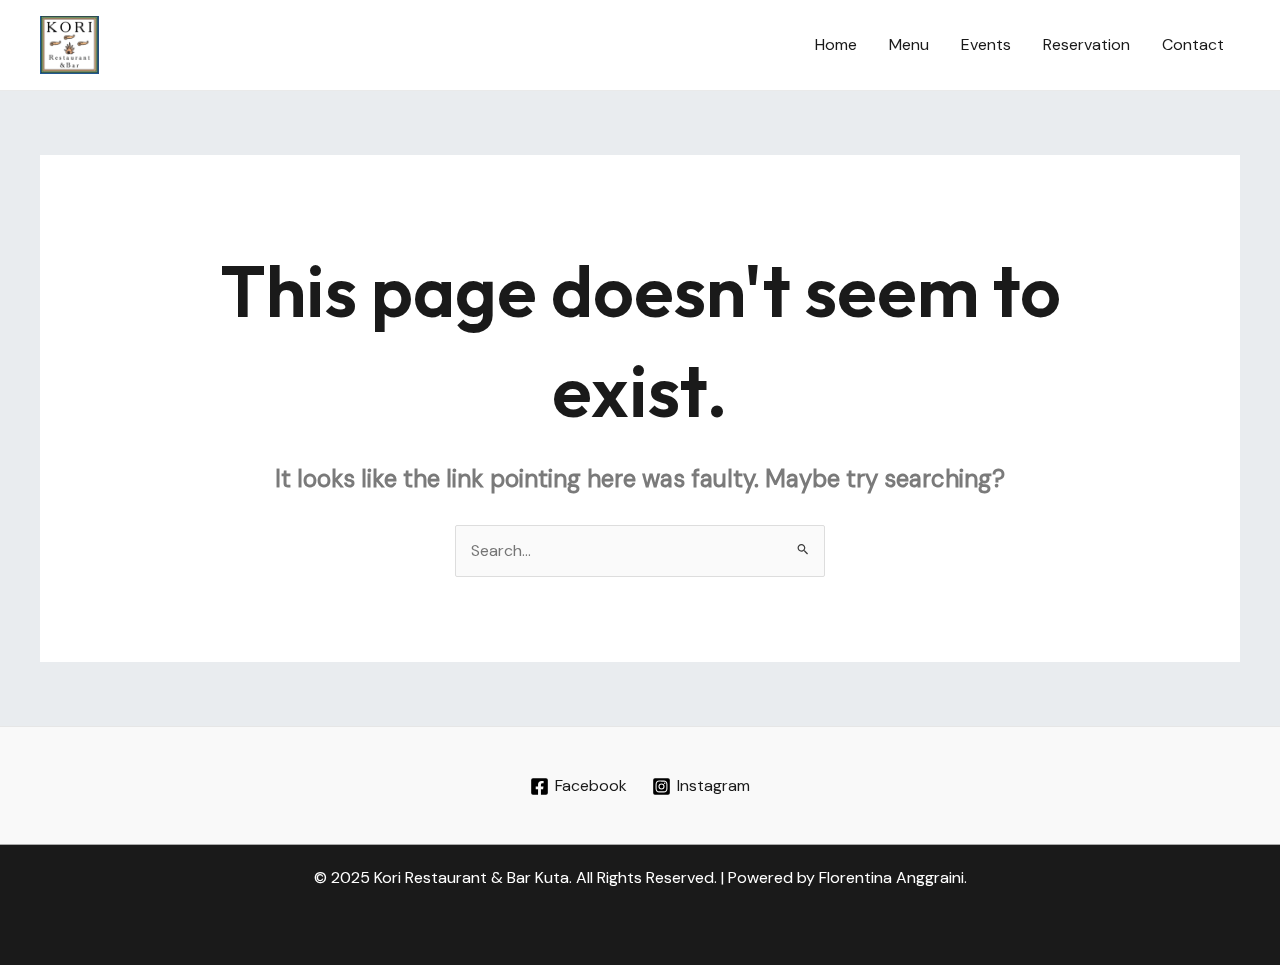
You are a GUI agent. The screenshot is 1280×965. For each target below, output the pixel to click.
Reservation (1086, 44)
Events (986, 44)
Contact (1193, 44)
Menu (909, 44)
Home (836, 44)
